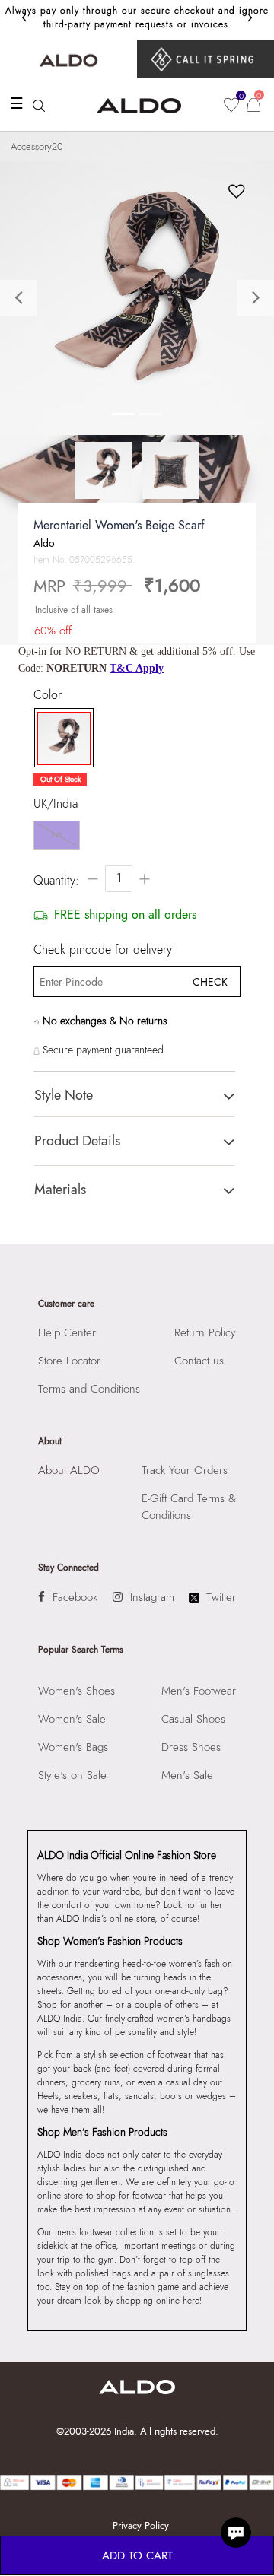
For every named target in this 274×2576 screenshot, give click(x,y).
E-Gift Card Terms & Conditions (189, 1507)
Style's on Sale (72, 1775)
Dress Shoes (191, 1747)
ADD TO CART (137, 2555)
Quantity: (56, 880)
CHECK (210, 982)
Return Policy (205, 1332)
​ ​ (205, 59)
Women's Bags (73, 1747)
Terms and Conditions (89, 1389)
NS (57, 835)
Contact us (199, 1361)
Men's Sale (187, 1775)
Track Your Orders (185, 1470)
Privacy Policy (141, 2525)
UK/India (56, 804)
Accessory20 (37, 146)
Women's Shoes (76, 1691)
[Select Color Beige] (60, 738)
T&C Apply (137, 668)
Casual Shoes (193, 1719)
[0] (231, 105)
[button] (21, 298)
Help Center (67, 1332)
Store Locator (69, 1361)
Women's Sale (72, 1719)
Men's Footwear (199, 1691)
